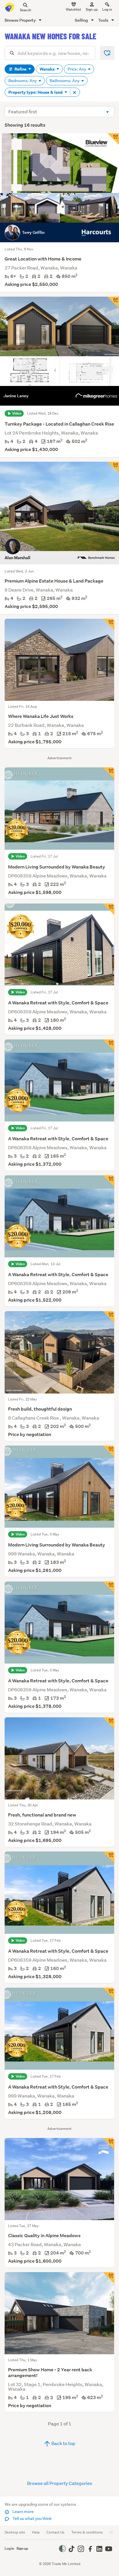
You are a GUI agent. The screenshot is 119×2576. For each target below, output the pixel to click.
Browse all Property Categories (60, 2483)
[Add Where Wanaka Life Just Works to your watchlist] (109, 624)
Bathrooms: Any (65, 81)
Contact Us (55, 2532)
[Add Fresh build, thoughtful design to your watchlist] (109, 1317)
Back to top (63, 2443)
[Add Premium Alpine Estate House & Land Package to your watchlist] (113, 467)
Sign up (92, 9)
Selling (82, 20)
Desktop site (15, 2532)
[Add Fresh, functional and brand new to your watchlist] (109, 1723)
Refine (21, 69)
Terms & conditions (87, 2532)
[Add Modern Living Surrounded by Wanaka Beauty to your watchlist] (109, 773)
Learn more (23, 2512)
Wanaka (48, 69)
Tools (104, 20)
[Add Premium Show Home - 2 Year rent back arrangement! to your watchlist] (109, 2278)
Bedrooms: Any (23, 81)
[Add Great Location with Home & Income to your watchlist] (113, 139)
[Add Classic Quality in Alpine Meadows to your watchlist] (109, 2144)
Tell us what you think (32, 2518)
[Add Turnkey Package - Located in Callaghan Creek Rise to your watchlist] (113, 302)
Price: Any (77, 69)
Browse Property (21, 20)
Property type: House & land (36, 92)
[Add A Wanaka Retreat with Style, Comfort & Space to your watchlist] (109, 909)
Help (36, 2532)
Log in (107, 9)
